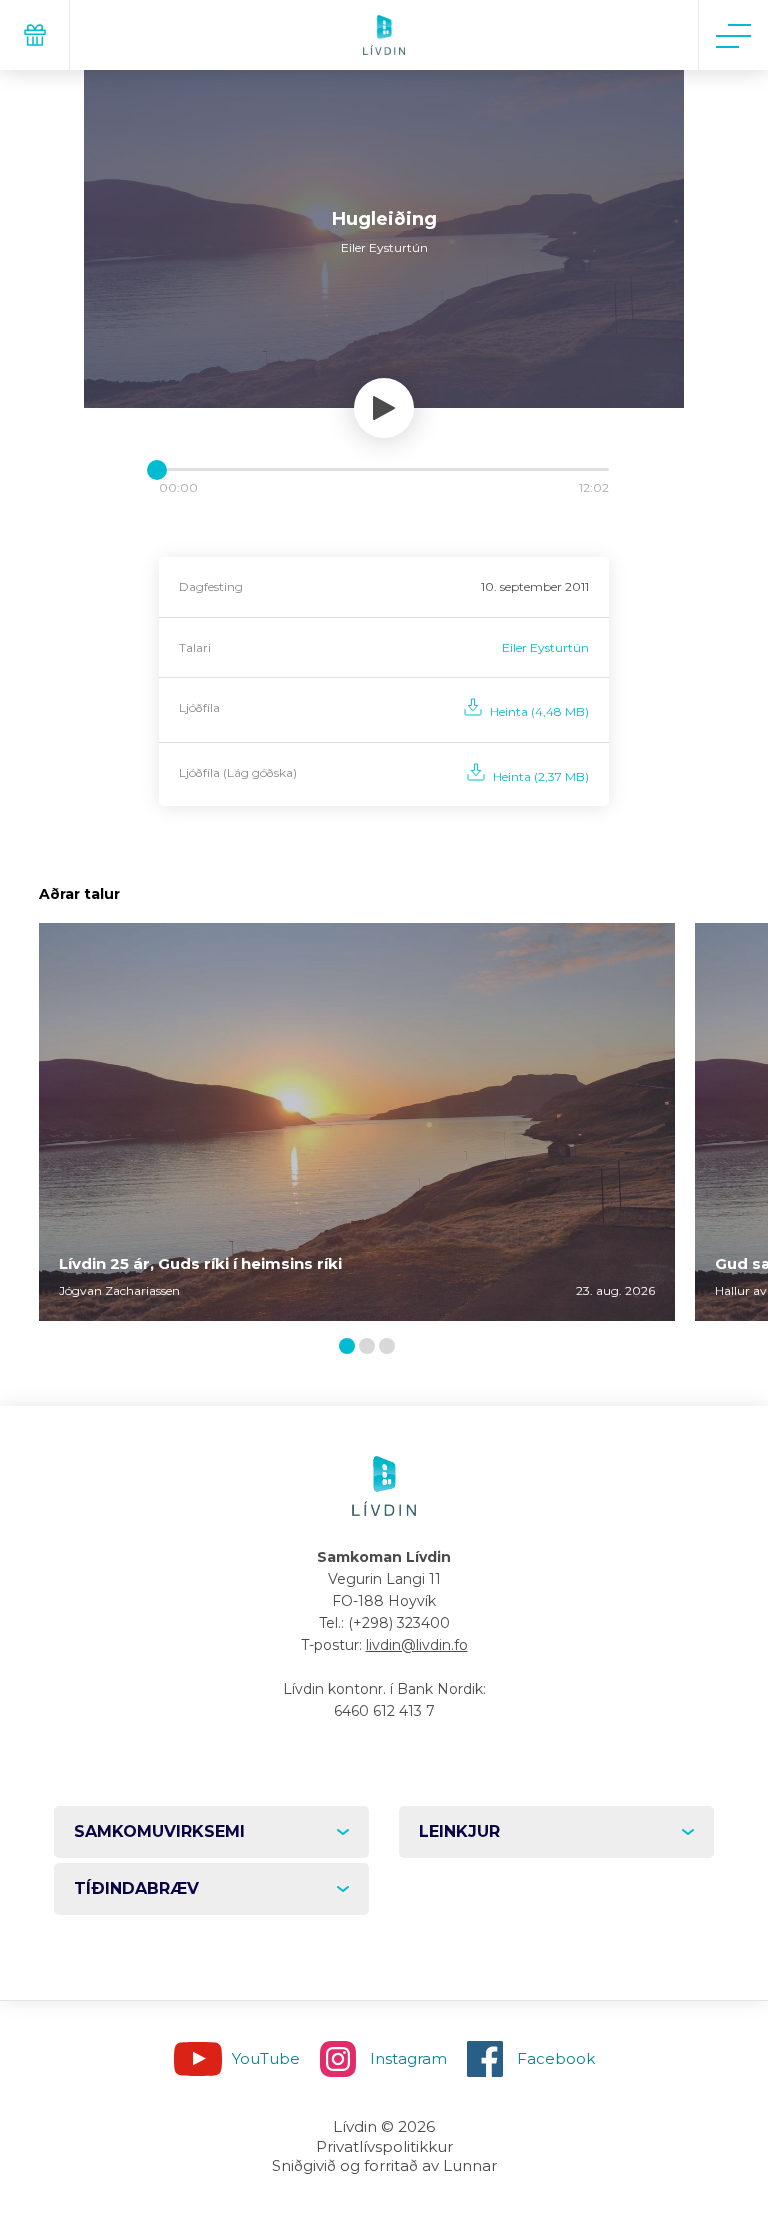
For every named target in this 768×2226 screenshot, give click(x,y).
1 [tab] (350, 1347)
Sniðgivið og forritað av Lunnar (384, 2165)
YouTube (266, 2058)
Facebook (556, 2058)
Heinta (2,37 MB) (541, 776)
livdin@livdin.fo (417, 1645)
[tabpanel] (357, 1122)
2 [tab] (371, 1347)
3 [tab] (391, 1347)
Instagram (408, 2058)
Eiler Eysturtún (545, 647)
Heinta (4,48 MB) (539, 711)
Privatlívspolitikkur (384, 2146)
